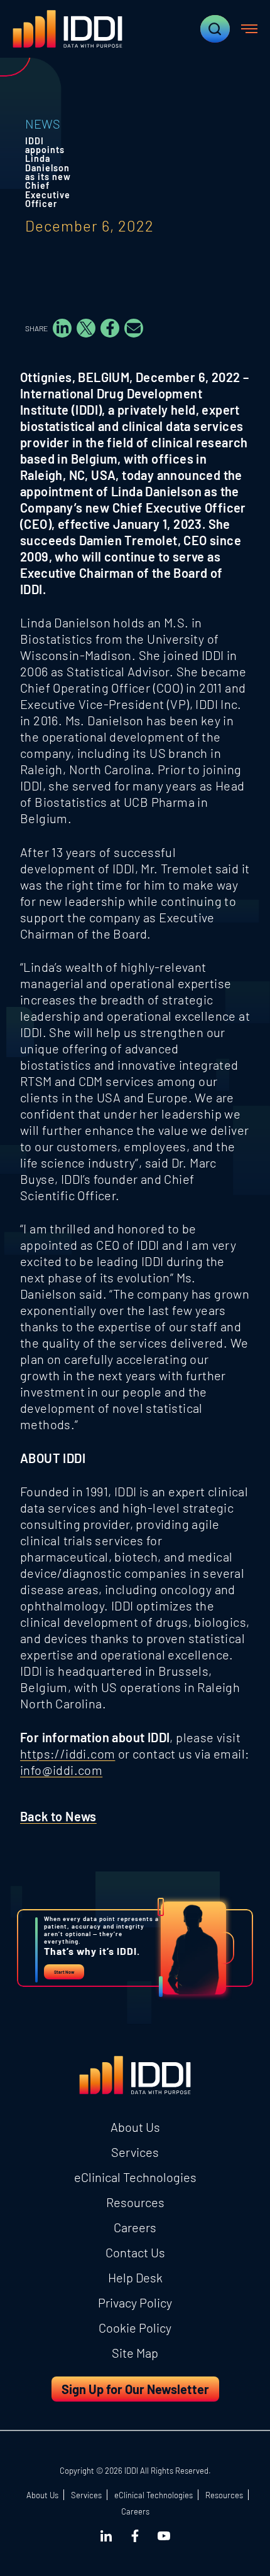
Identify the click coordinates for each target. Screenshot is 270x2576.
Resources (135, 2202)
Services (135, 2152)
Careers (135, 2227)
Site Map (135, 2353)
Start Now (64, 1972)
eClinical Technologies (135, 2177)
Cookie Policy (135, 2328)
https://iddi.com (67, 1754)
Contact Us (135, 2252)
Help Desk (135, 2277)
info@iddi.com (61, 1770)
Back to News (58, 1816)
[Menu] (249, 29)
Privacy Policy (135, 2302)
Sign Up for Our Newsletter (135, 2389)
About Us (135, 2127)
